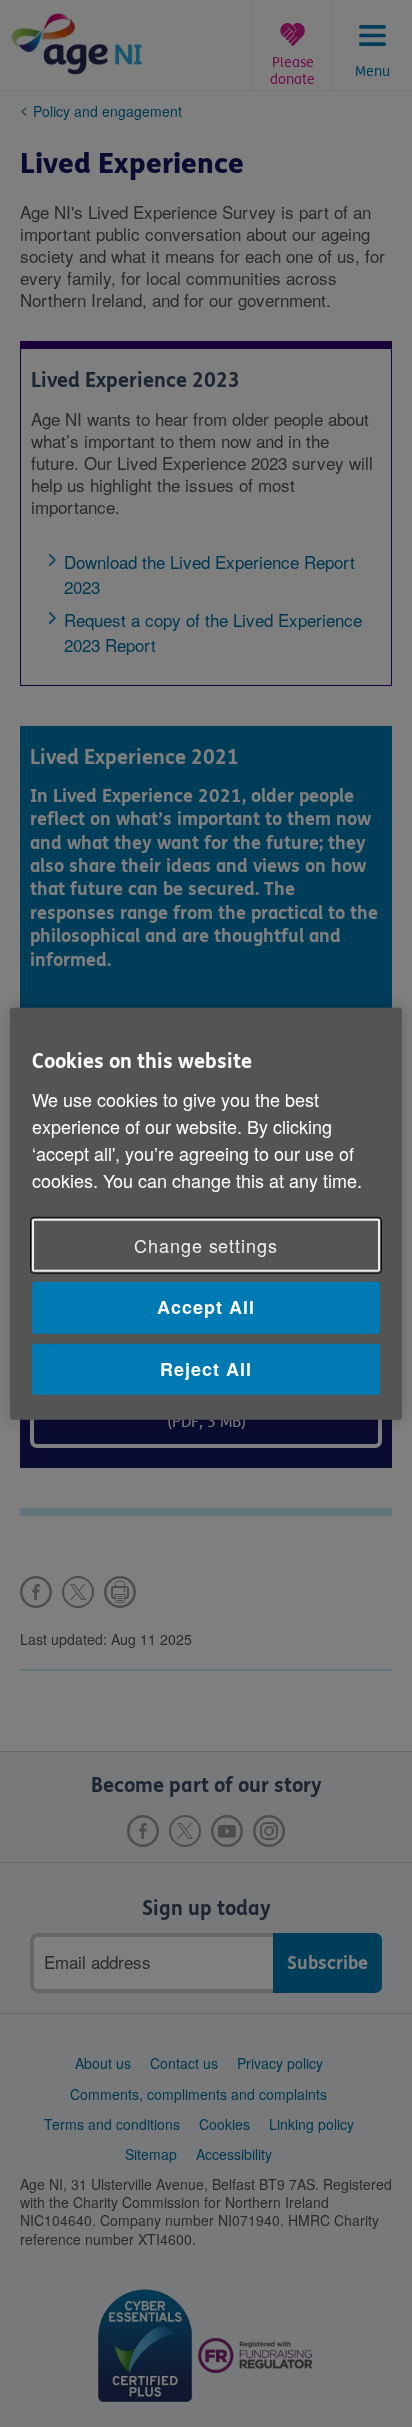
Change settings (206, 1245)
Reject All (205, 1368)
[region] (205, 1213)
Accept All (205, 1307)
